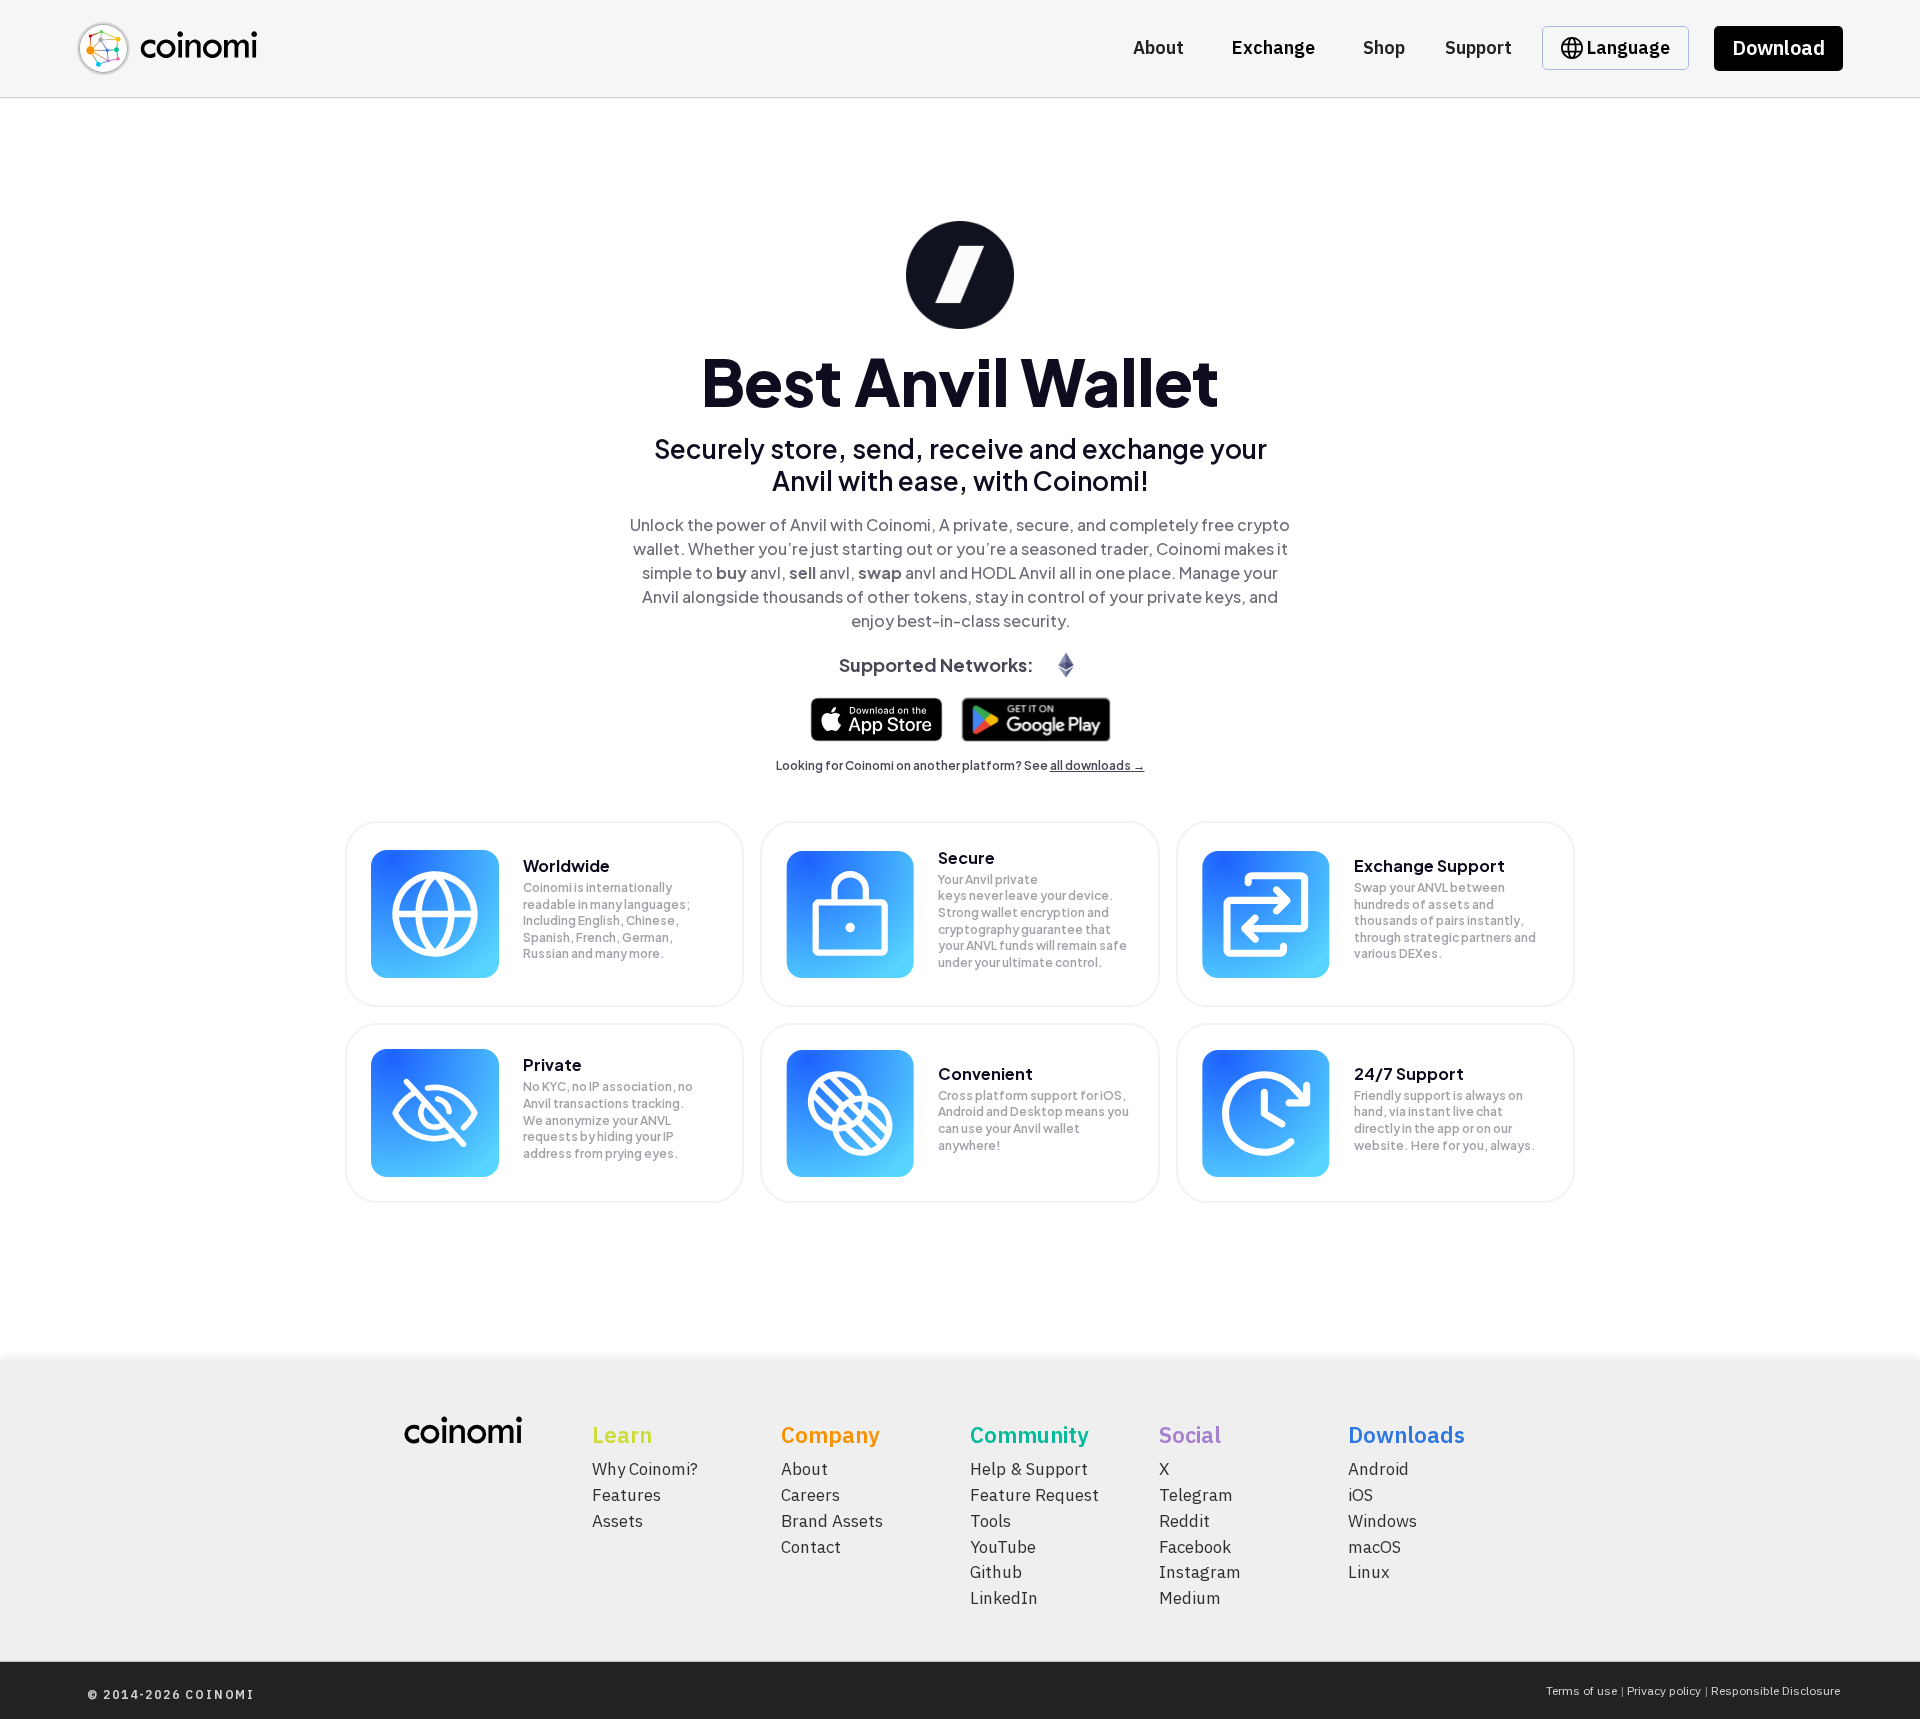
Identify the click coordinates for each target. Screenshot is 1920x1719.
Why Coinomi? (645, 1469)
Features (626, 1495)
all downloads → (1097, 765)
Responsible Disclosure (1775, 1690)
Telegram (1196, 1495)
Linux (1369, 1573)
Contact (811, 1547)
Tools (990, 1521)
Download (1778, 47)
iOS (1360, 1495)
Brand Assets (832, 1521)
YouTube (1003, 1547)
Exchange (1273, 47)
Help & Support (1029, 1469)
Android (1378, 1469)
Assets (617, 1521)
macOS (1374, 1547)
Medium (1190, 1598)
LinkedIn (1004, 1598)
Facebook (1195, 1547)
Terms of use (1581, 1690)
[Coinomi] (167, 63)
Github (996, 1573)
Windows (1382, 1521)
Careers (810, 1495)
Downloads (1406, 1434)
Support (1478, 47)
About (1158, 47)
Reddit (1184, 1521)
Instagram (1200, 1573)
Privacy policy (1664, 1690)
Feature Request (1034, 1495)
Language (1626, 47)
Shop (1384, 47)
